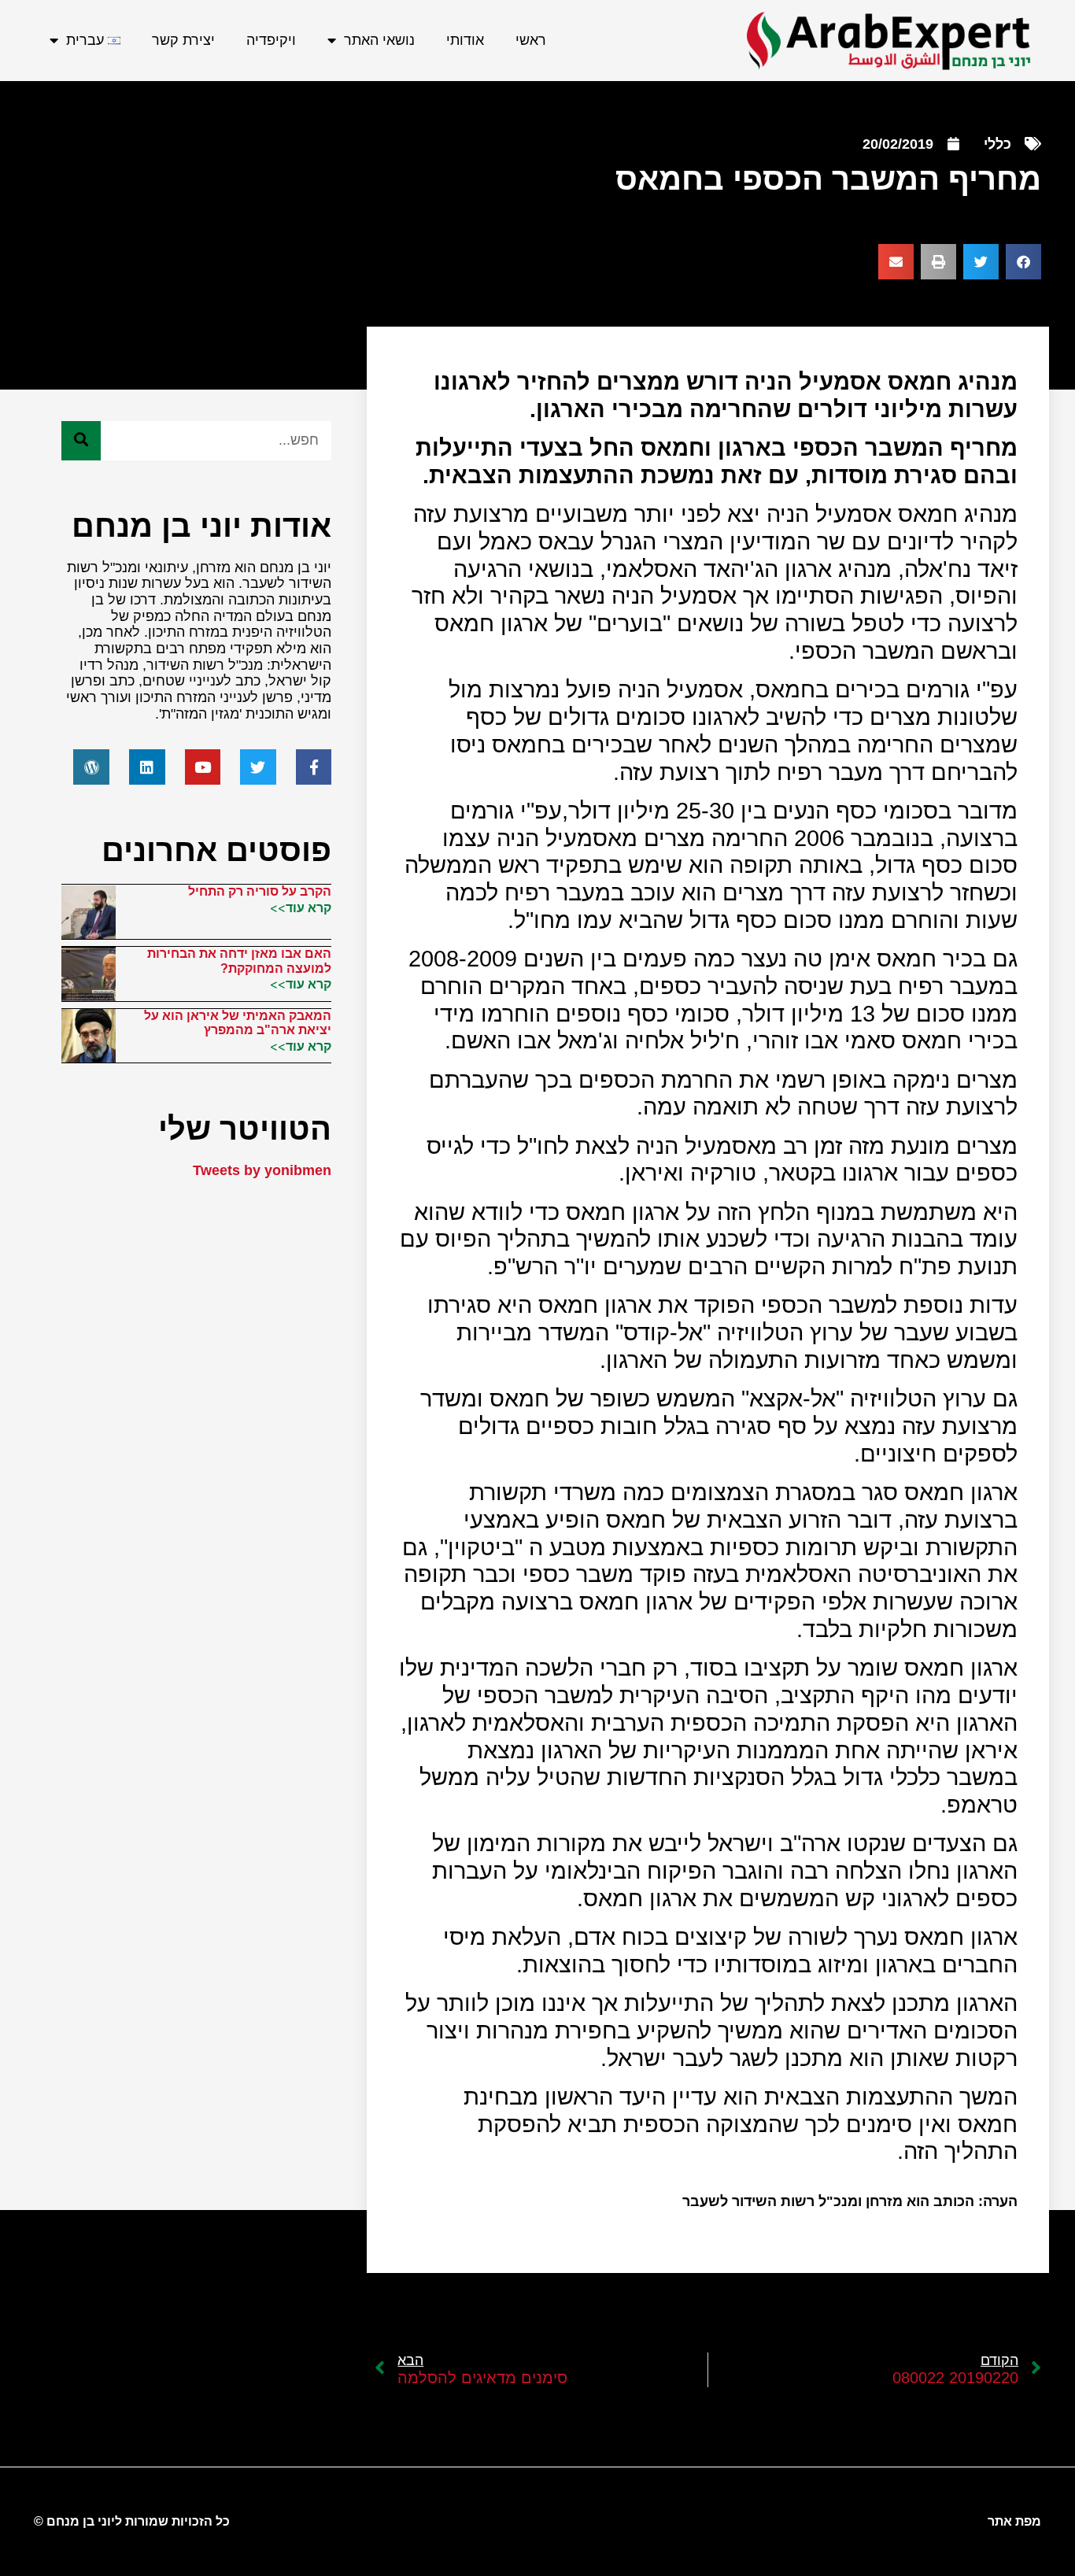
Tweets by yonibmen (262, 1170)
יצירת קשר (183, 40)
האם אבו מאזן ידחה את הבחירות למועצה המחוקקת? (239, 961)
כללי (997, 144)
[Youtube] (203, 767)
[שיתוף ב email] (896, 262)
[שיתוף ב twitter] (981, 262)
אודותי (465, 40)
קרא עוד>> (301, 907)
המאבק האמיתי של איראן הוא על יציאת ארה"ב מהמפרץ (238, 1023)
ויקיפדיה (271, 40)
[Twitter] (258, 767)
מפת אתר (1014, 2521)
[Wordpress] (91, 767)
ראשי (531, 40)
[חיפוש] (81, 441)
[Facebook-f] (314, 767)
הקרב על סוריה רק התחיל (260, 891)
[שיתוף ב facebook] (1023, 262)
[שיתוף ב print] (938, 262)
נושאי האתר (379, 40)
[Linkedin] (147, 767)
